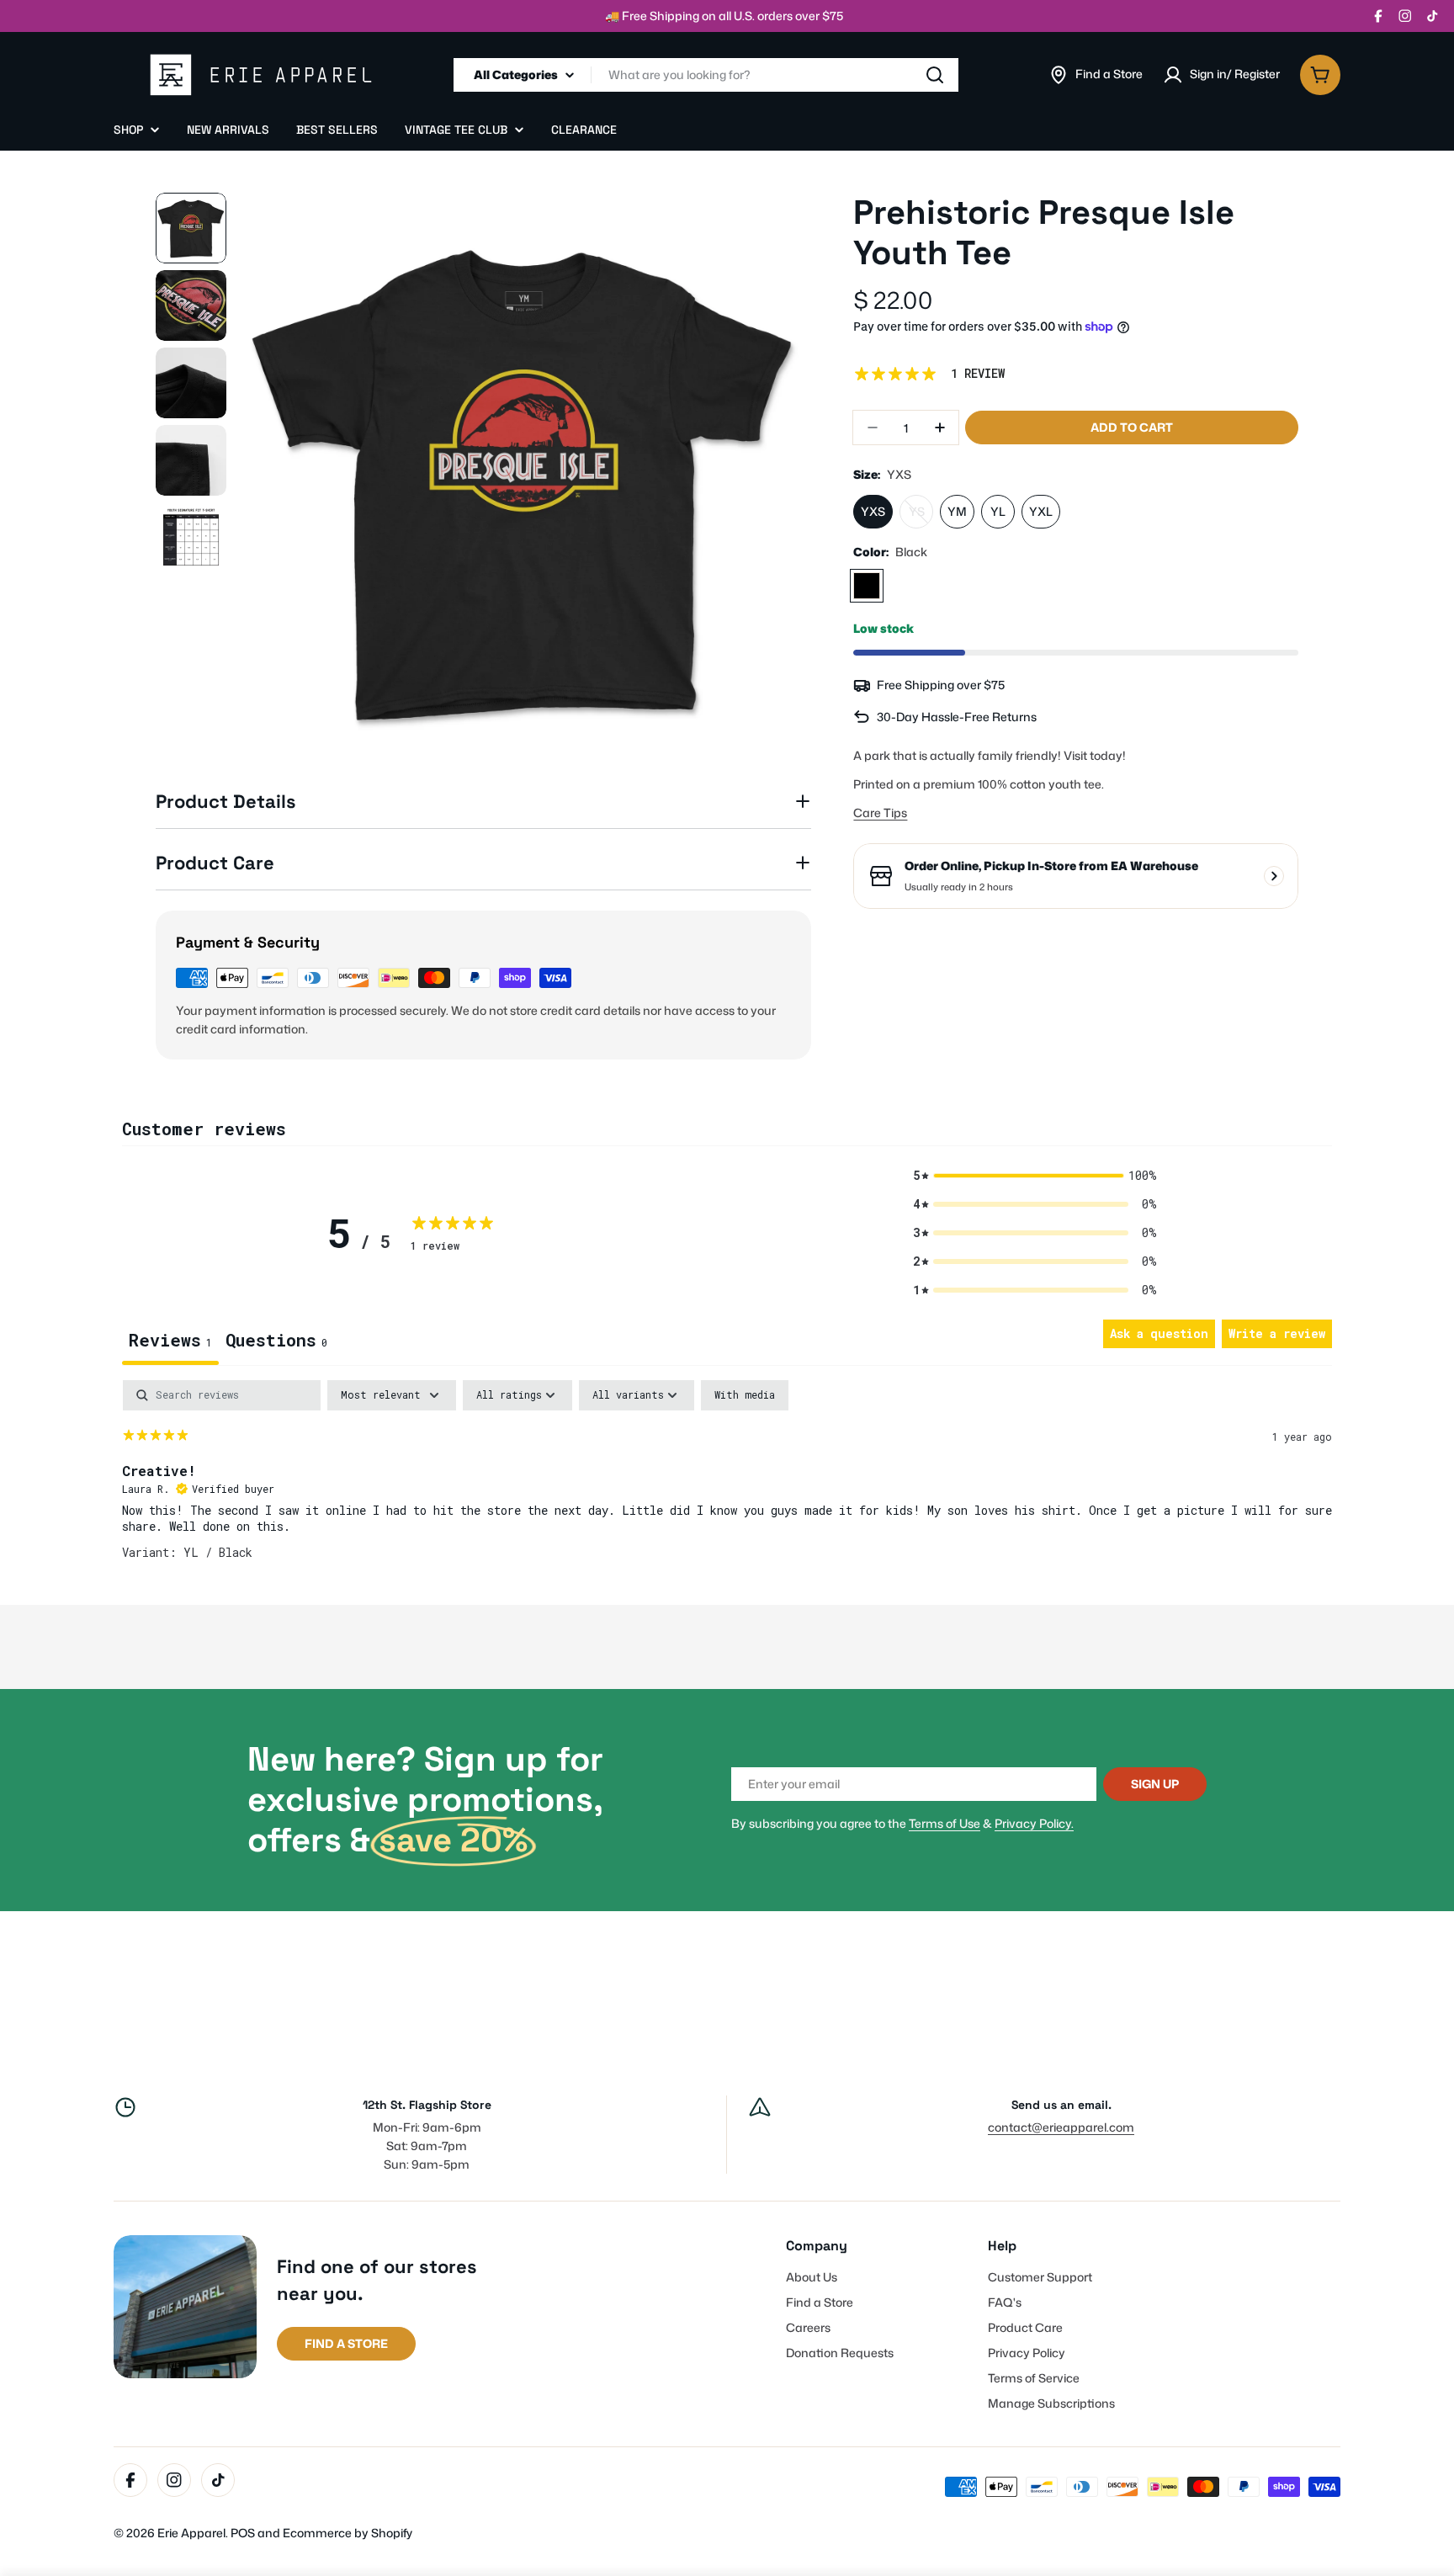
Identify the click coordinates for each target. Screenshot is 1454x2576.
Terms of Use (945, 1823)
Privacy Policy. (1034, 1823)
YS (921, 516)
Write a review (1277, 1333)
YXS (873, 511)
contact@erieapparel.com (1061, 2127)
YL (998, 511)
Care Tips (880, 813)
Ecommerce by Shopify (348, 2533)
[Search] (935, 75)
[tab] (276, 1342)
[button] (1035, 1176)
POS (243, 2533)
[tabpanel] (727, 1488)
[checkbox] (745, 1395)
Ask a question (1159, 1333)
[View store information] (1274, 876)
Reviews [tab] (170, 1340)
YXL (1041, 511)
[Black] (867, 586)
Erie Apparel (191, 2533)
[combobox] (706, 75)
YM (957, 511)
